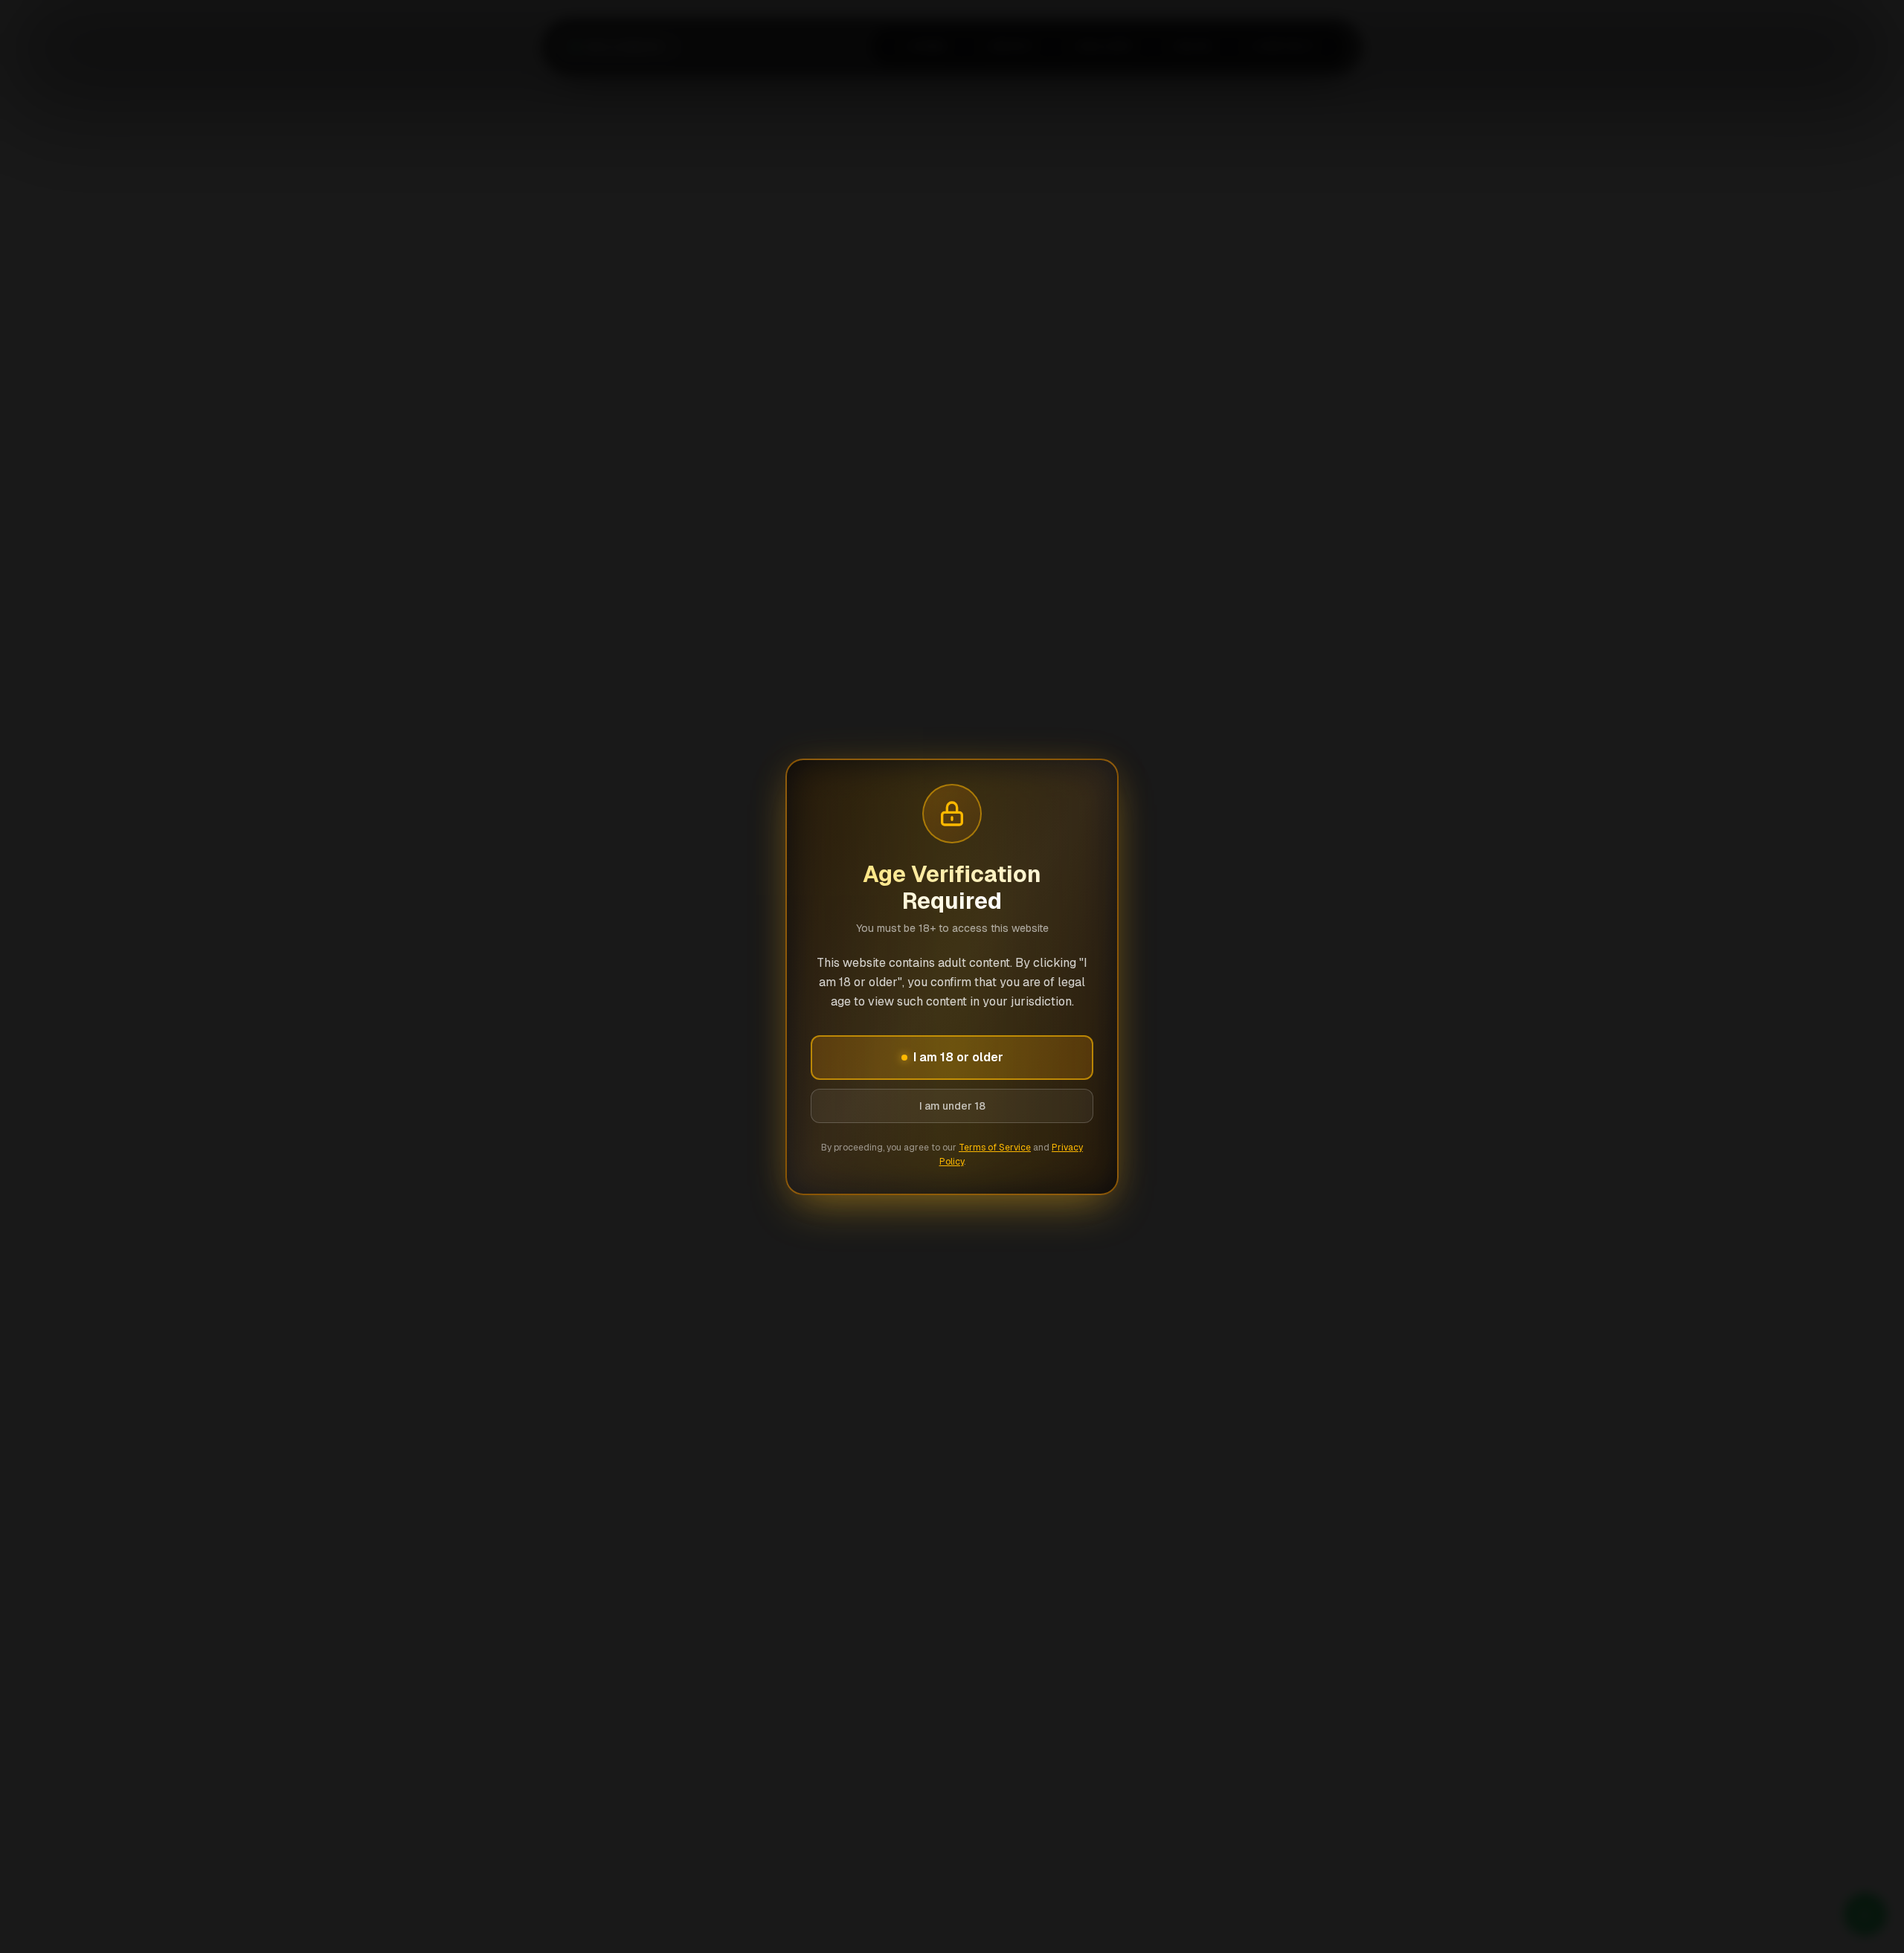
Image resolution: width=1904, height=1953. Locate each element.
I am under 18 (952, 1106)
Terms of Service (995, 1148)
